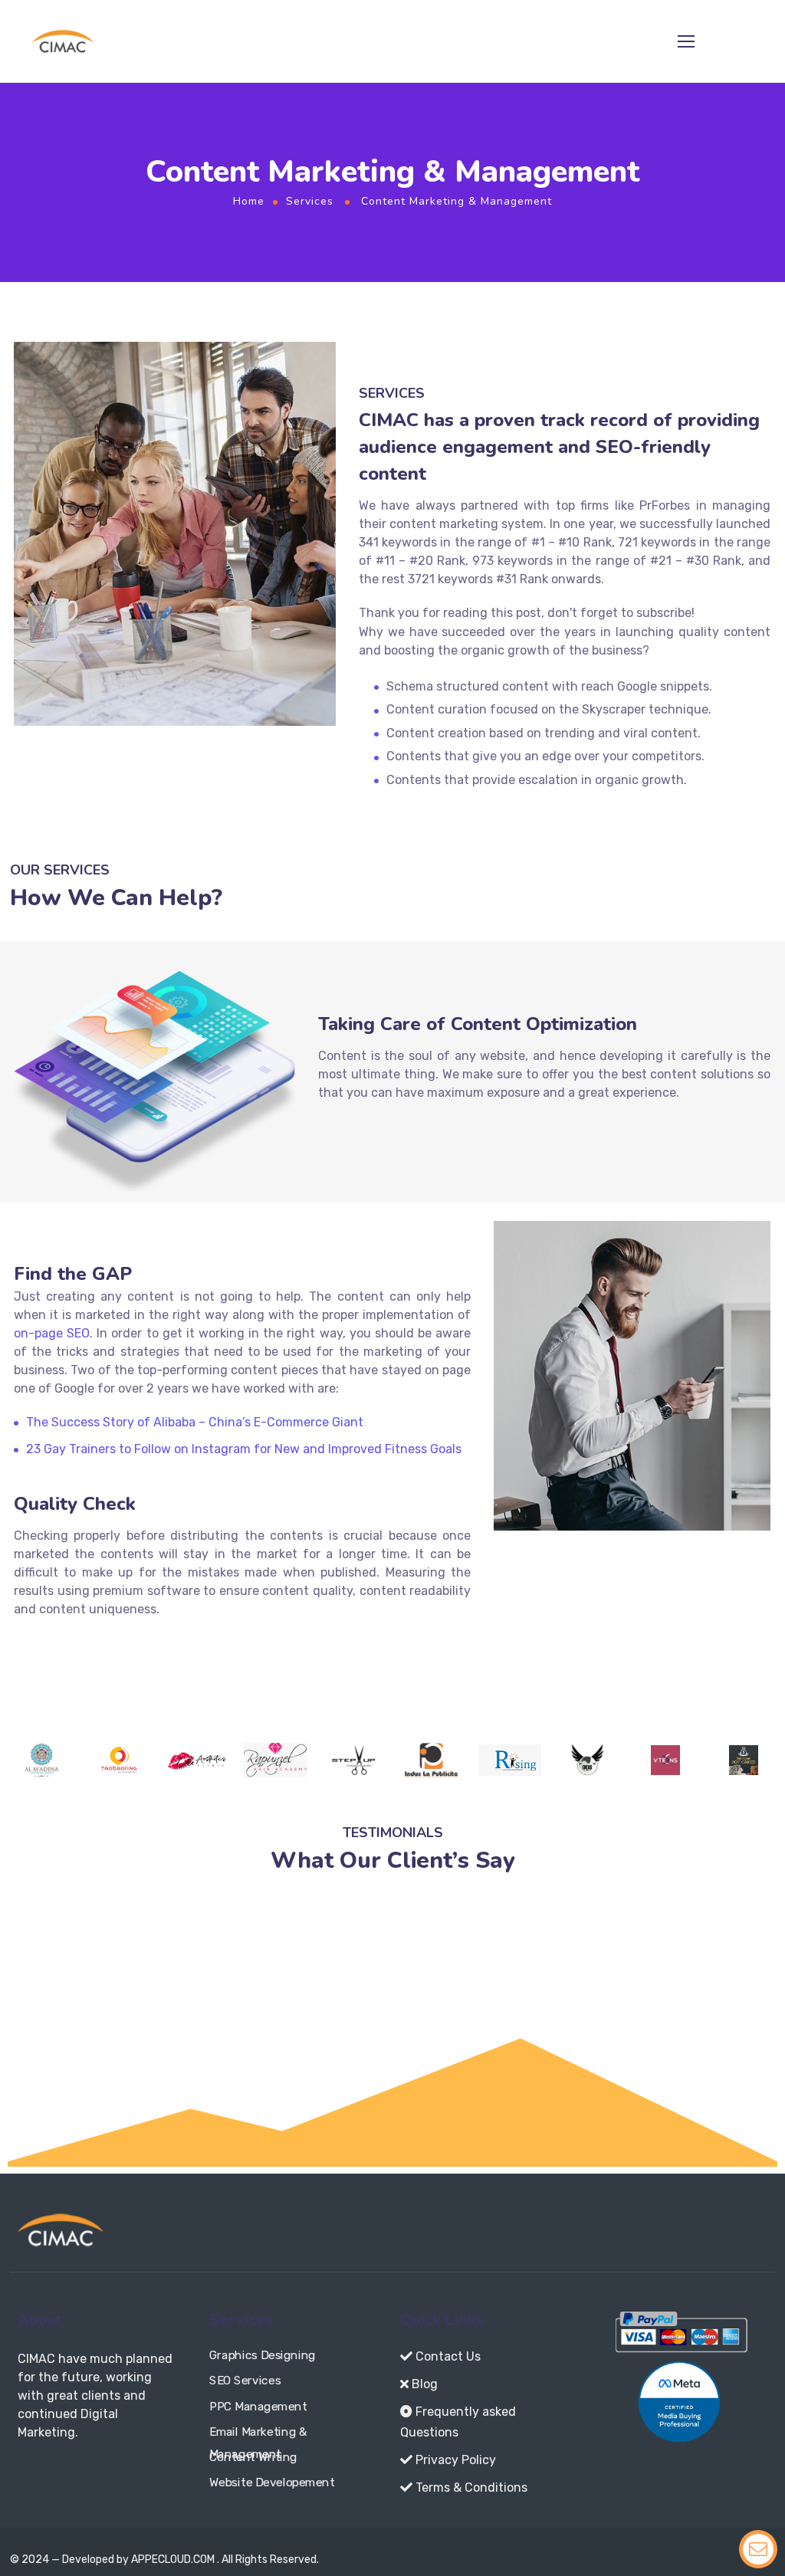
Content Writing (253, 2457)
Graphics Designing (263, 2355)
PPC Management (258, 2406)
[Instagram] (53, 2476)
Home (249, 201)
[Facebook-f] (24, 2476)
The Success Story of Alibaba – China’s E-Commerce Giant (195, 1422)
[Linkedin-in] (111, 2476)
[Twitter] (82, 2476)
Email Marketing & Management (258, 2435)
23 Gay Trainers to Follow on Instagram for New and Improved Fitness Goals (244, 1449)
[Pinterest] (140, 2476)
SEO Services (245, 2381)
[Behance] (169, 2476)
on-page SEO (52, 1333)
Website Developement (272, 2482)
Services (310, 201)
